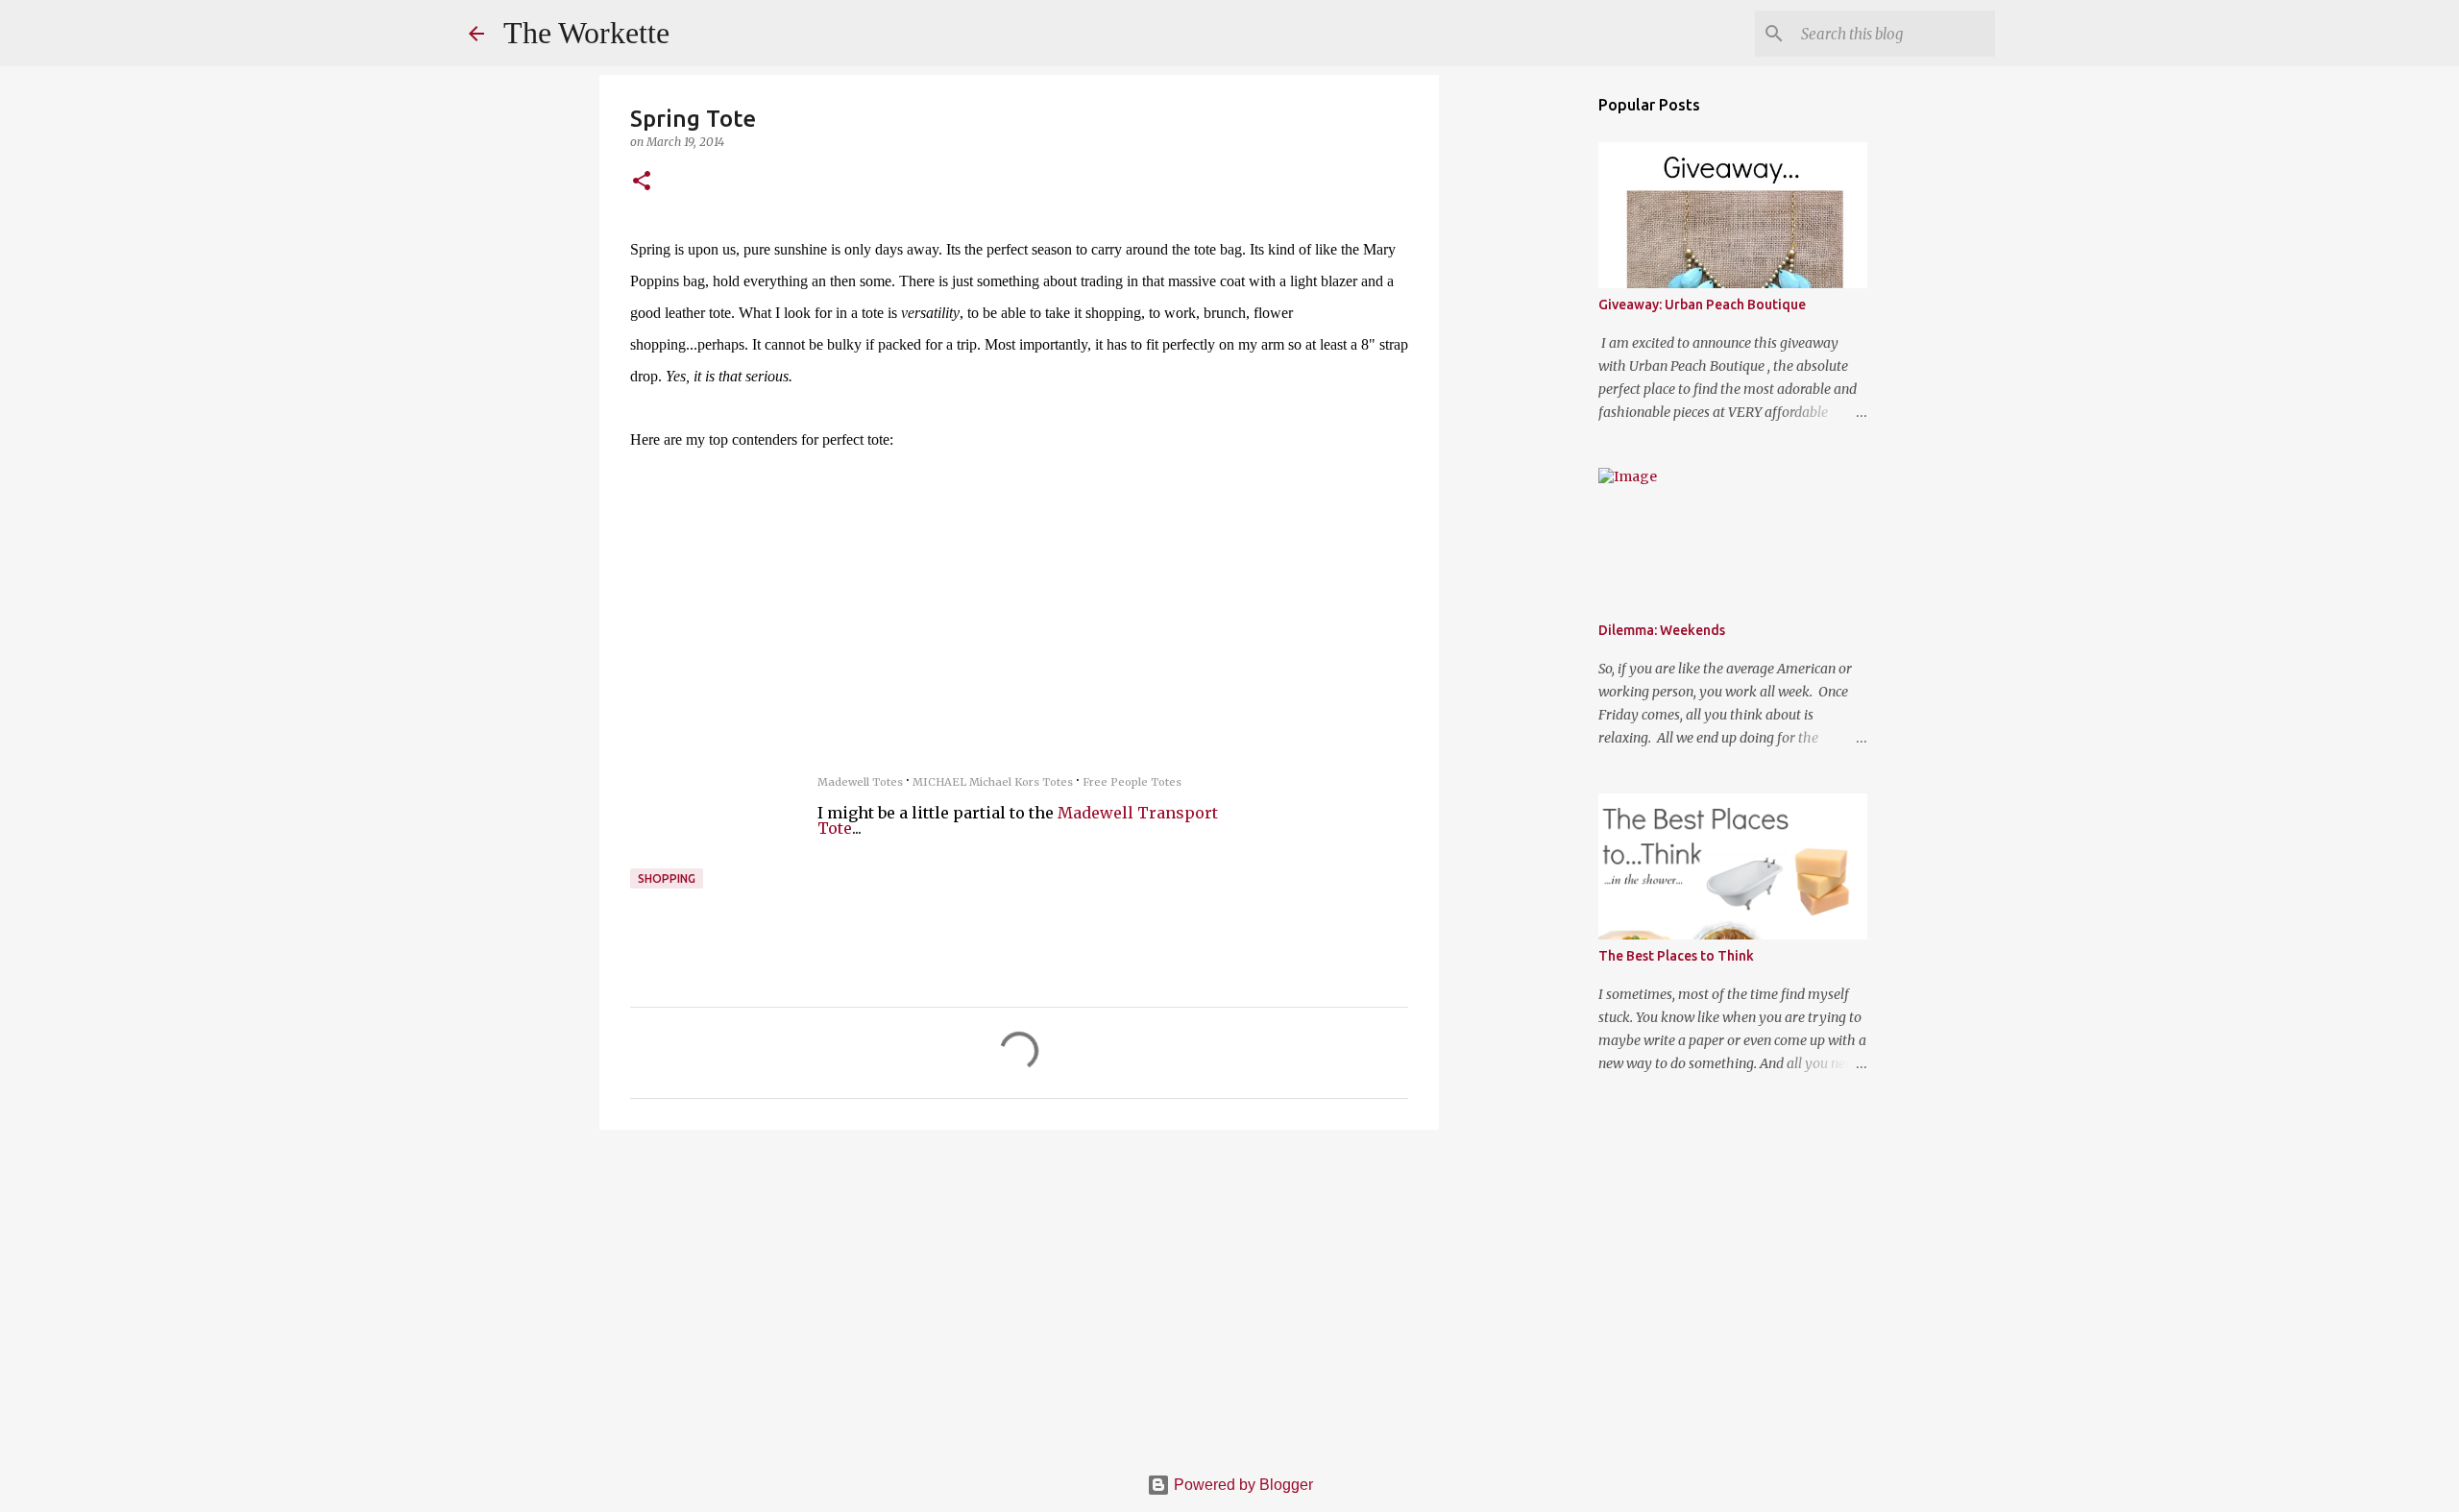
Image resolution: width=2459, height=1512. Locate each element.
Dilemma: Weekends (1662, 630)
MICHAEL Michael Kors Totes (993, 782)
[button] (642, 182)
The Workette (586, 33)
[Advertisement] (1019, 1293)
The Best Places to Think (1676, 956)
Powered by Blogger (1242, 1485)
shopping (667, 878)
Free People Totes (1132, 782)
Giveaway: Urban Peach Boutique (1702, 305)
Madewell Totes (860, 782)
